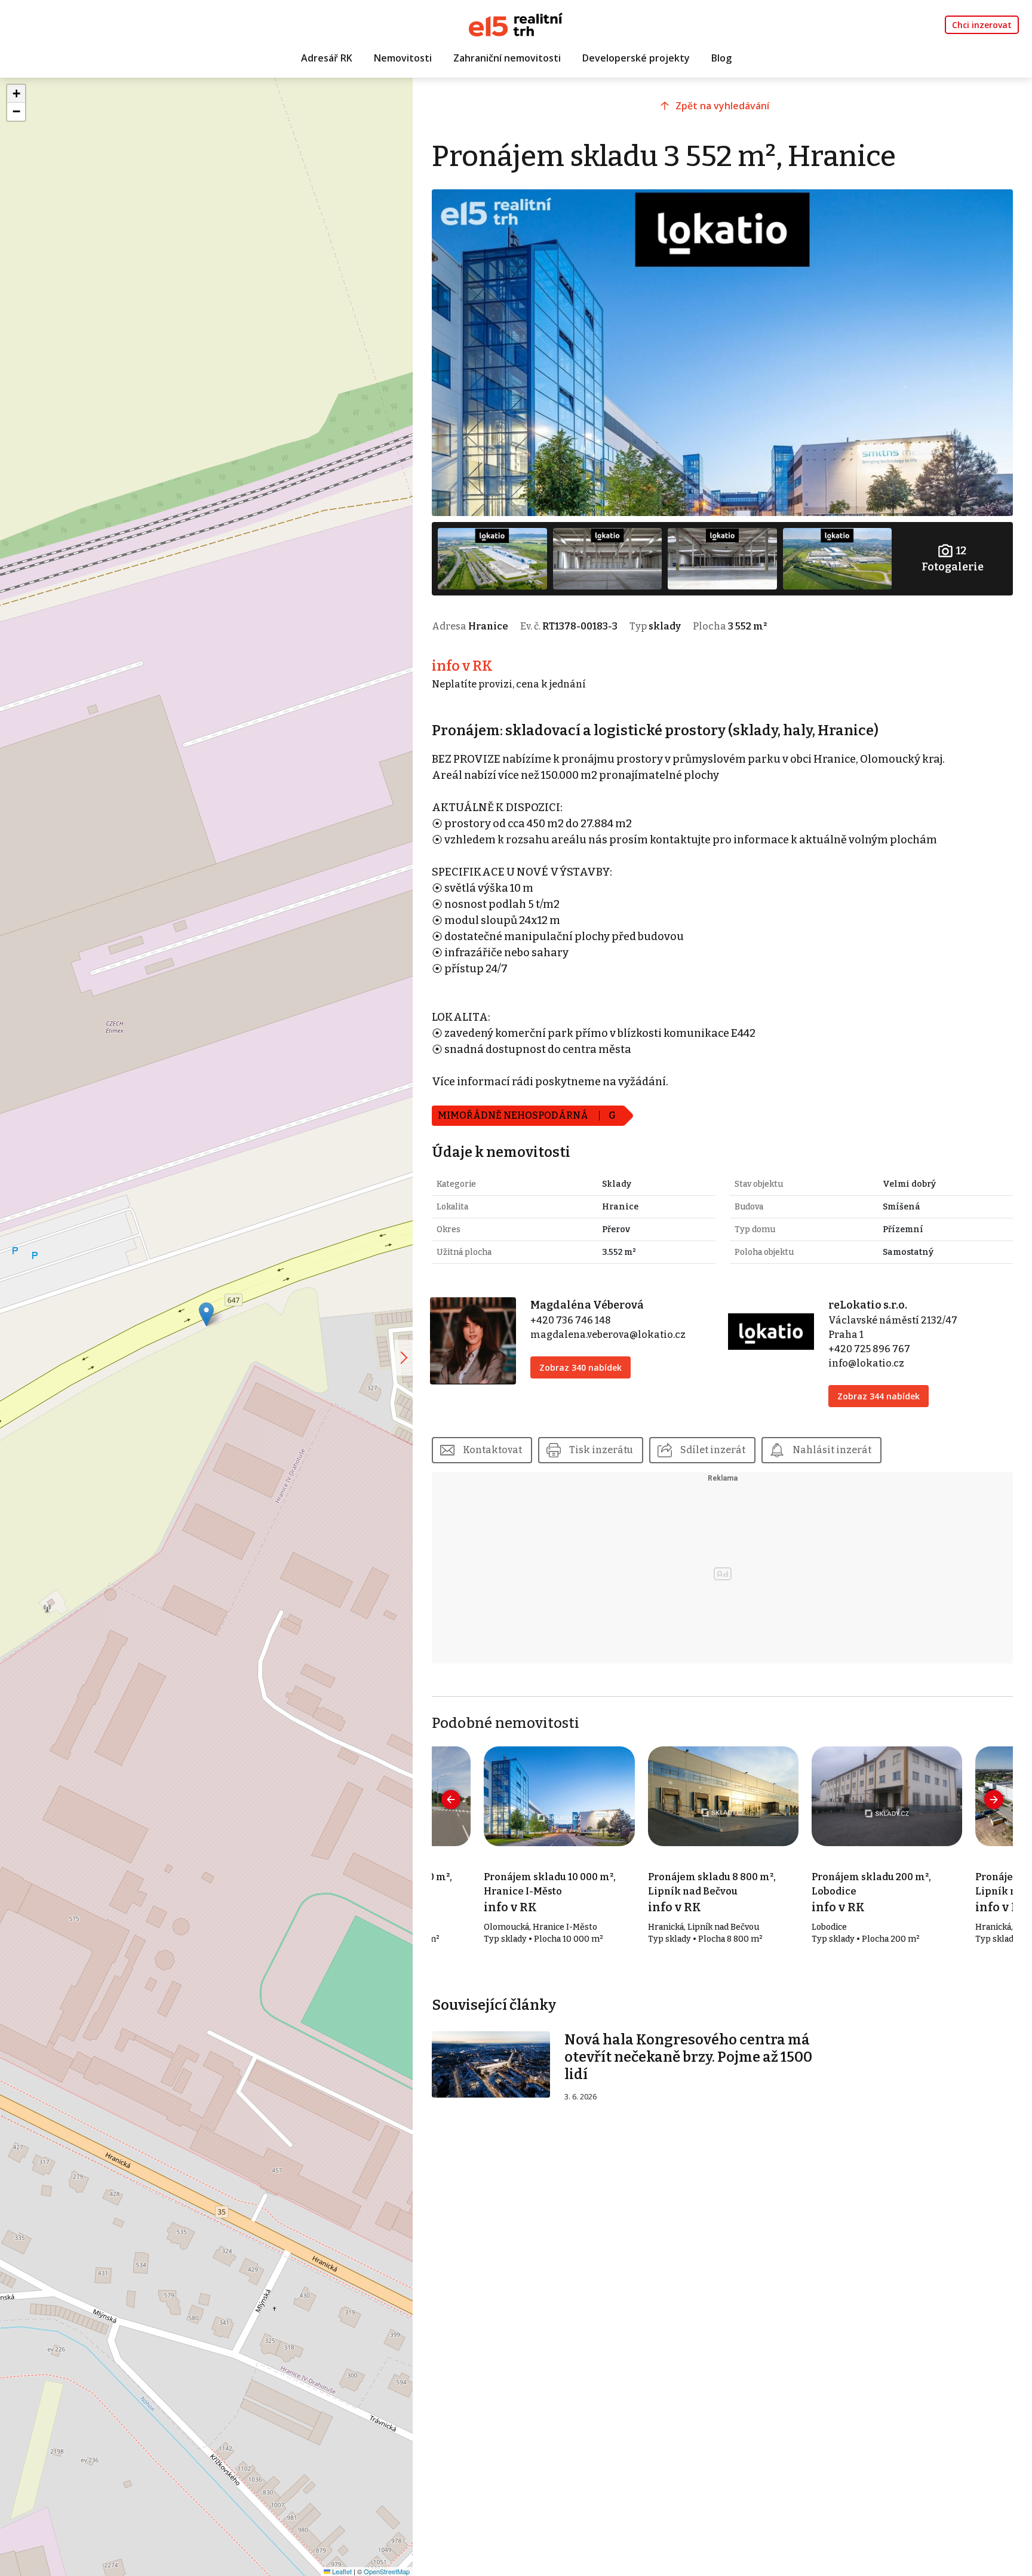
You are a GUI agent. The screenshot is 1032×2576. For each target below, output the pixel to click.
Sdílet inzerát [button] (713, 1450)
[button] (206, 1314)
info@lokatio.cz (866, 1363)
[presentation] (451, 1800)
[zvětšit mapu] (404, 1358)
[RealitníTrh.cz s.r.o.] (516, 24)
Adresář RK (327, 58)
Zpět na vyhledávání (722, 106)
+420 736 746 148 (571, 1320)
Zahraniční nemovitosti (507, 58)
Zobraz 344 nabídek (879, 1396)
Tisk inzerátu (601, 1450)
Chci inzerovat (982, 25)
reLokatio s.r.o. (868, 1305)
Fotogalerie (953, 559)
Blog (721, 58)
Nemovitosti (403, 58)
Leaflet (341, 2571)
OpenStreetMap (387, 2571)
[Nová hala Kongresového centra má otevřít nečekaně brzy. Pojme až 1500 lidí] (491, 2064)
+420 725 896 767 (869, 1349)
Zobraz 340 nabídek (580, 1367)
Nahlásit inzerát (832, 1450)
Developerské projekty (636, 58)
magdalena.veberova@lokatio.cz (608, 1335)
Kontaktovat (492, 1450)
